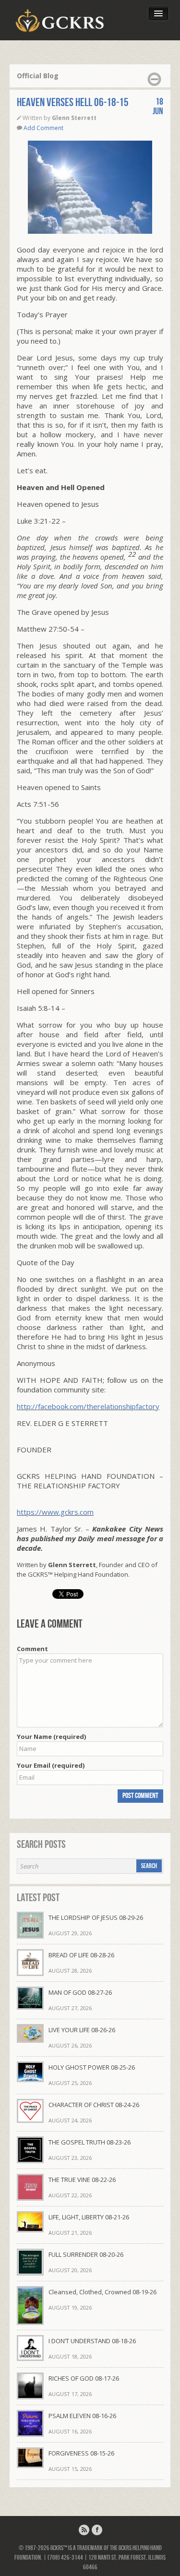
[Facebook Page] (97, 2530)
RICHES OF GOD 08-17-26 (84, 2378)
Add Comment (43, 128)
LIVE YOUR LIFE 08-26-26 (82, 2030)
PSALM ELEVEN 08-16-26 (82, 2416)
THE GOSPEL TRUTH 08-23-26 (90, 2142)
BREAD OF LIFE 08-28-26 (81, 1955)
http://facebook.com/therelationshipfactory (88, 1406)
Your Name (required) (51, 1737)
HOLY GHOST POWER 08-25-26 (92, 2067)
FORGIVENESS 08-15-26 (81, 2453)
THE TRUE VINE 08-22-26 (82, 2180)
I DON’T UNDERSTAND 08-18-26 (92, 2341)
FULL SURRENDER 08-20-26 (86, 2254)
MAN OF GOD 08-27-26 (80, 1992)
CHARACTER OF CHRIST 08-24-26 (94, 2105)
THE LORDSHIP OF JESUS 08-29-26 (96, 1917)
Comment (32, 1649)
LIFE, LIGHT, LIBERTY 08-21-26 (89, 2217)
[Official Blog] (84, 2530)
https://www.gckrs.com (55, 1512)
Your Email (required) (51, 1765)
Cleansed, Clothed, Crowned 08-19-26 (102, 2292)
